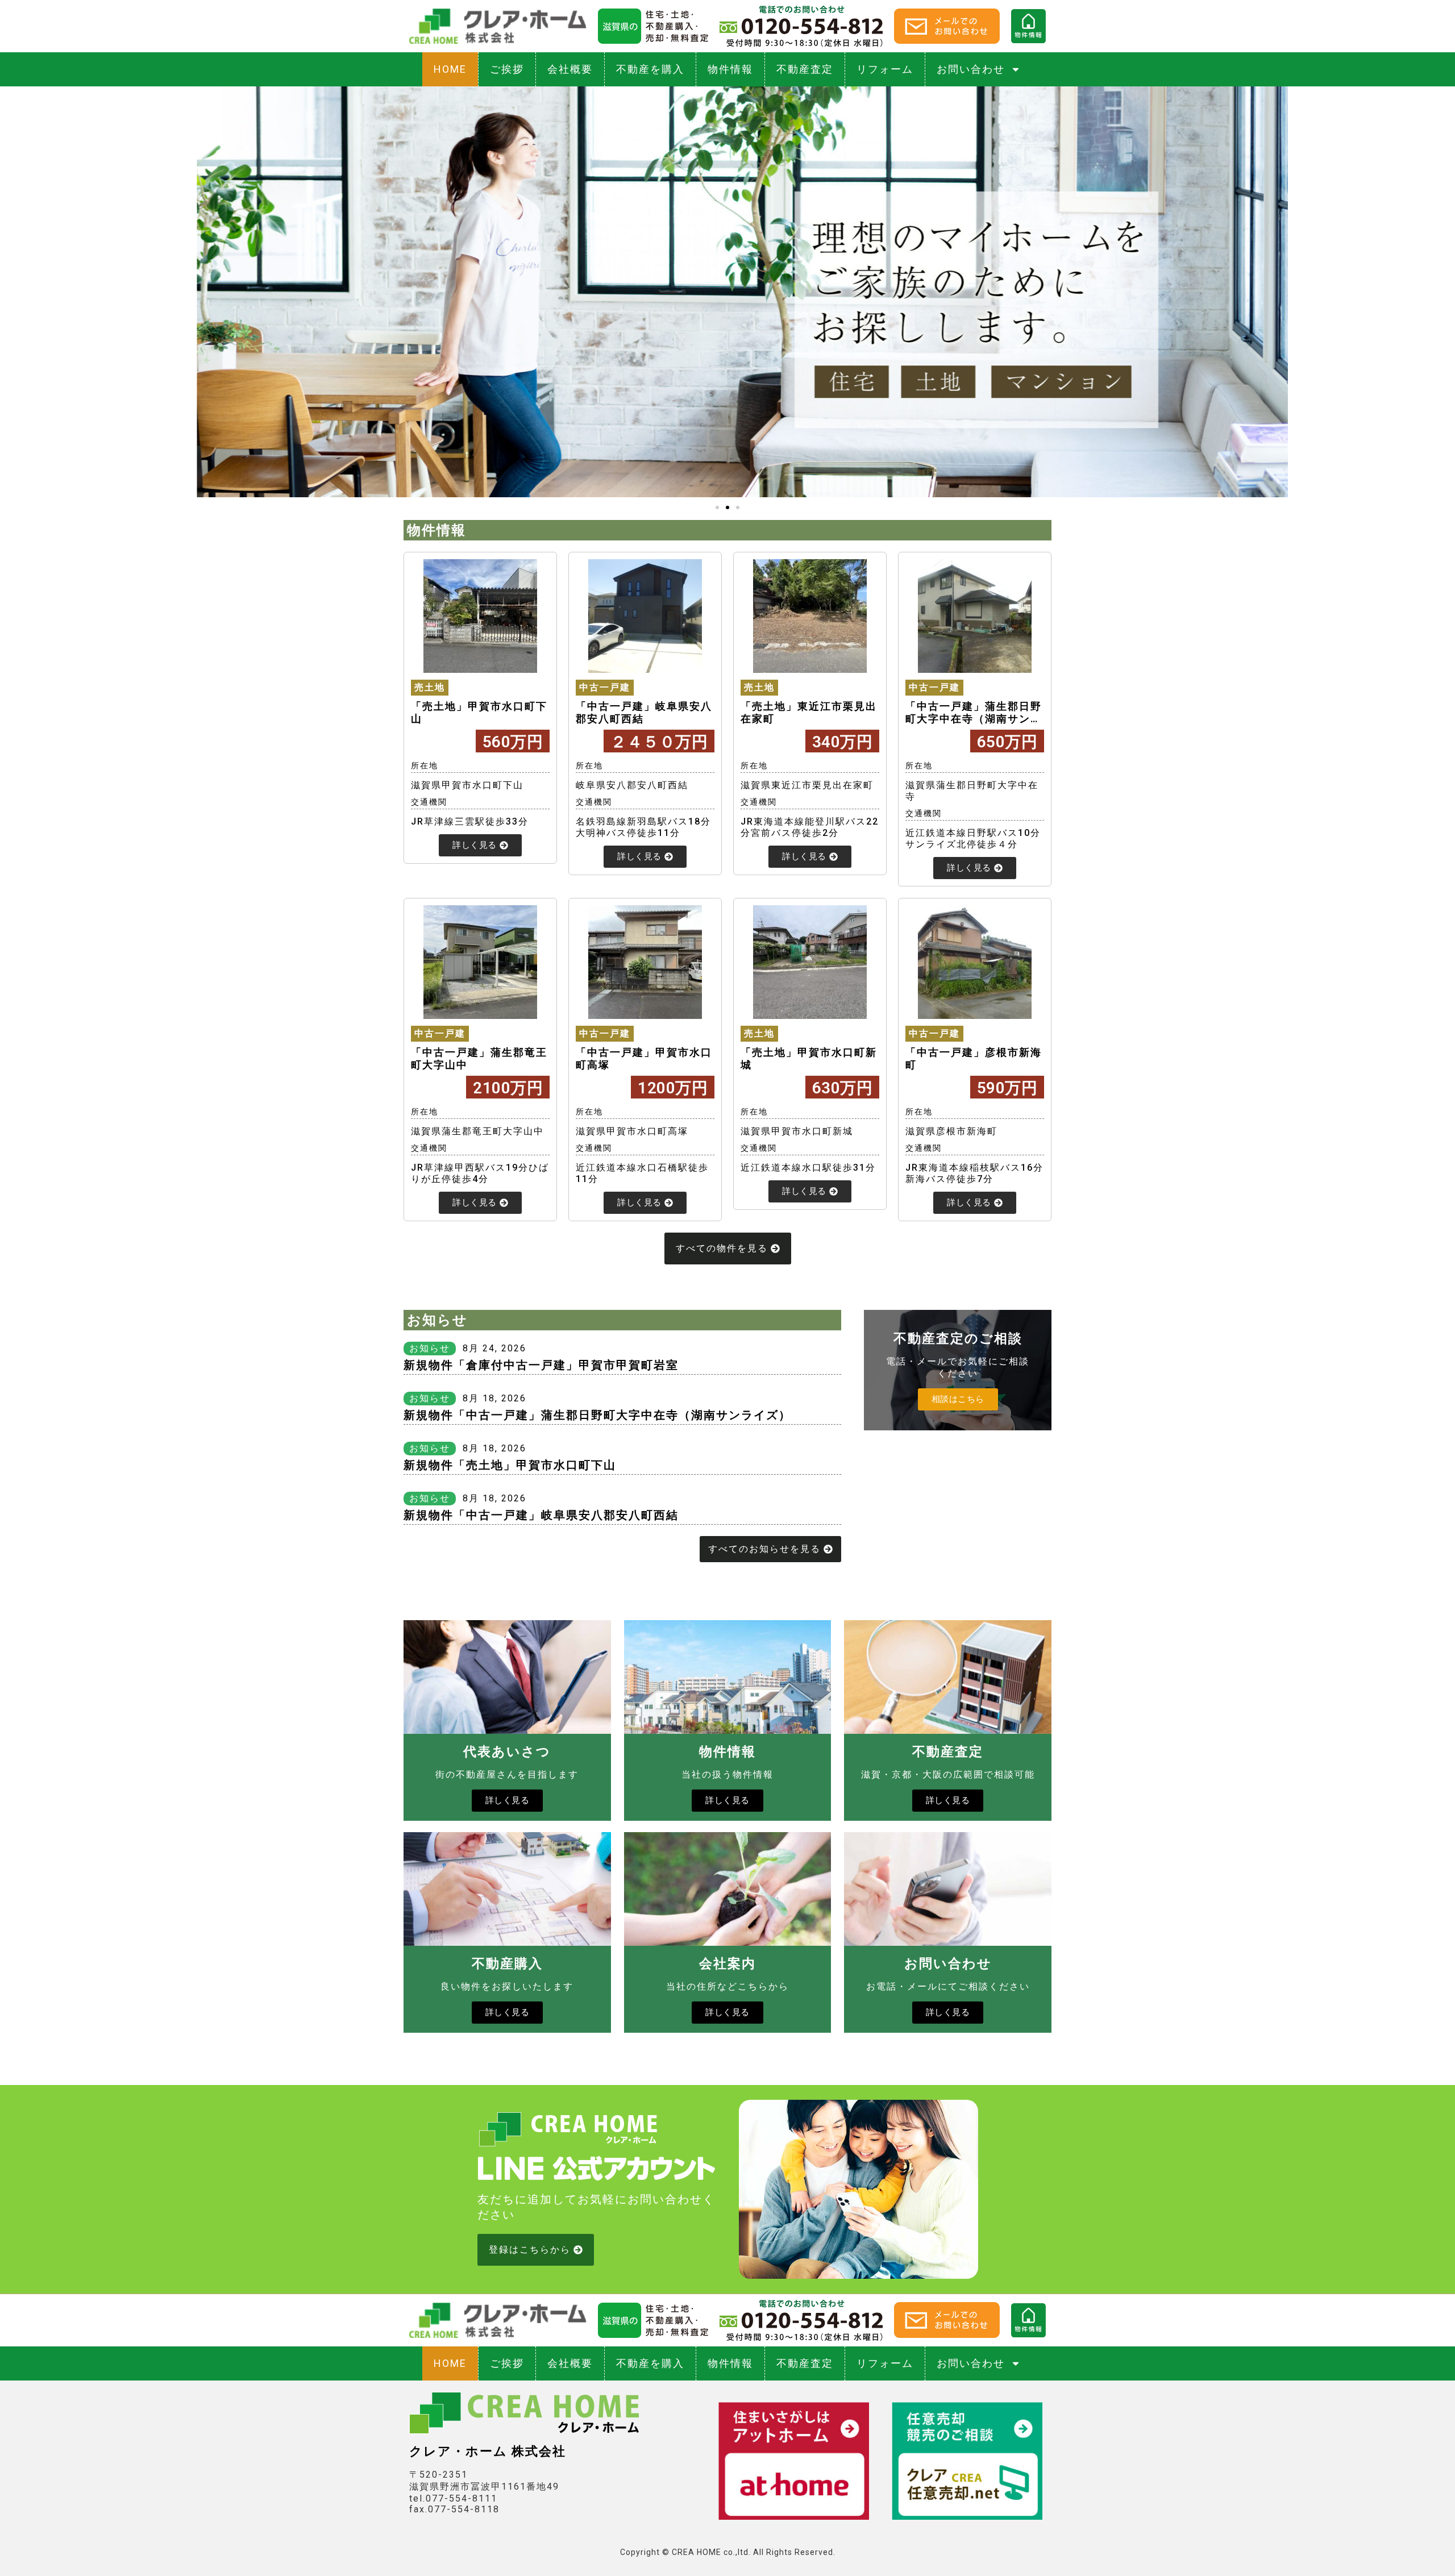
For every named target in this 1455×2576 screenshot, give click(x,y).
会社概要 (570, 69)
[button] (717, 507)
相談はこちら (958, 1399)
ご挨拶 (507, 69)
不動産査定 (805, 69)
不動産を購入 (650, 69)
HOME (450, 69)
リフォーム (885, 69)
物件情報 (730, 69)
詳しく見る (508, 1800)
